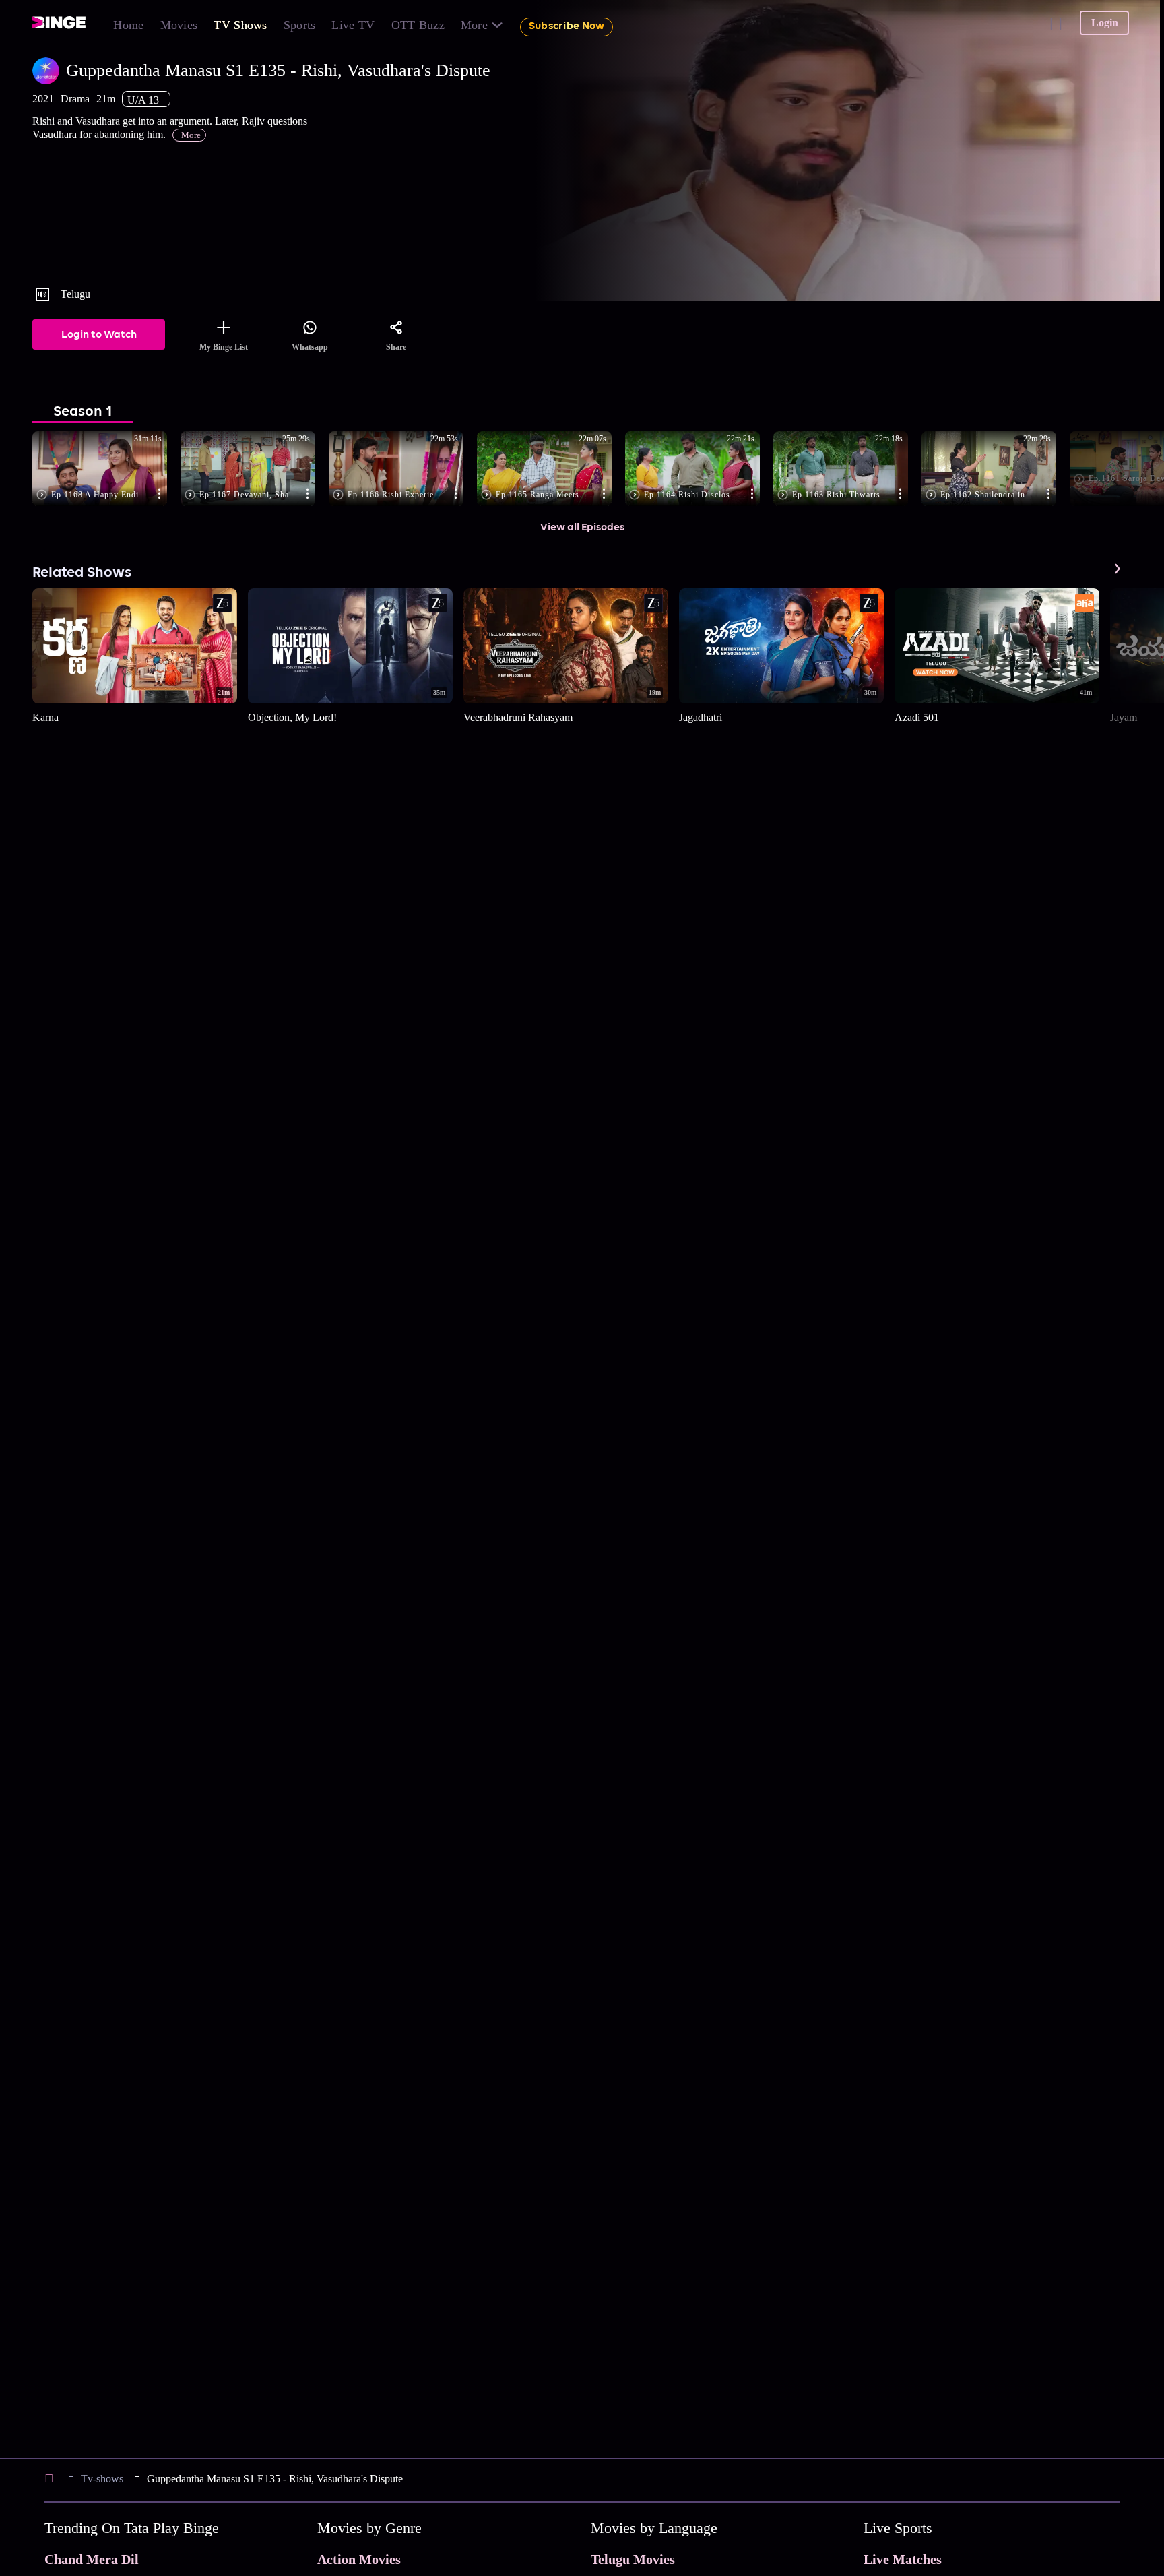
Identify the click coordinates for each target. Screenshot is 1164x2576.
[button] (106, 470)
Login (1105, 23)
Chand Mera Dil (92, 2559)
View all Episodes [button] (582, 528)
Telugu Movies (633, 2559)
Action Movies (359, 2559)
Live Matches (903, 2559)
